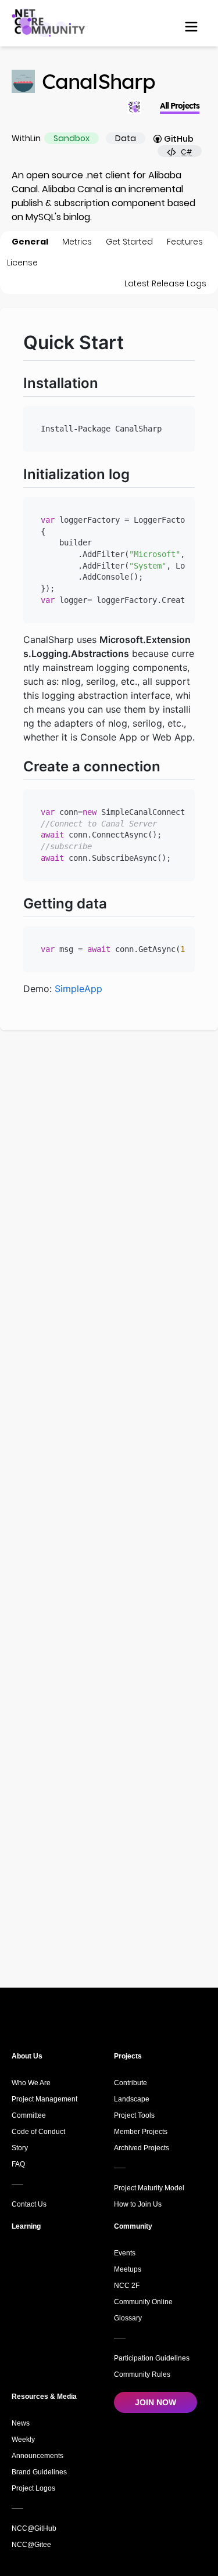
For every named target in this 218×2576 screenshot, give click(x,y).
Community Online (143, 2302)
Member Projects (141, 2132)
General (30, 242)
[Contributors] (134, 107)
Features (185, 242)
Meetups (128, 2269)
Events (125, 2253)
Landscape (132, 2099)
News (21, 2423)
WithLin (26, 138)
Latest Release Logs (165, 283)
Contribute (131, 2083)
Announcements (37, 2456)
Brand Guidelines (39, 2472)
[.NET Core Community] (50, 22)
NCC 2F (127, 2286)
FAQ (18, 2164)
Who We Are (31, 2083)
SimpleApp (78, 989)
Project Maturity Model (149, 2188)
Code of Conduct (38, 2132)
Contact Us (29, 2204)
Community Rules (142, 2374)
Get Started (129, 242)
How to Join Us (138, 2204)
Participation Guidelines (152, 2358)
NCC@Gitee (31, 2545)
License (22, 263)
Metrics (77, 242)
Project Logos (33, 2488)
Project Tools (134, 2115)
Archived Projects (142, 2148)
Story (20, 2148)
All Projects (180, 106)
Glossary (128, 2318)
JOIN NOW (156, 2402)
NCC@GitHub (34, 2528)
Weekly (23, 2440)
